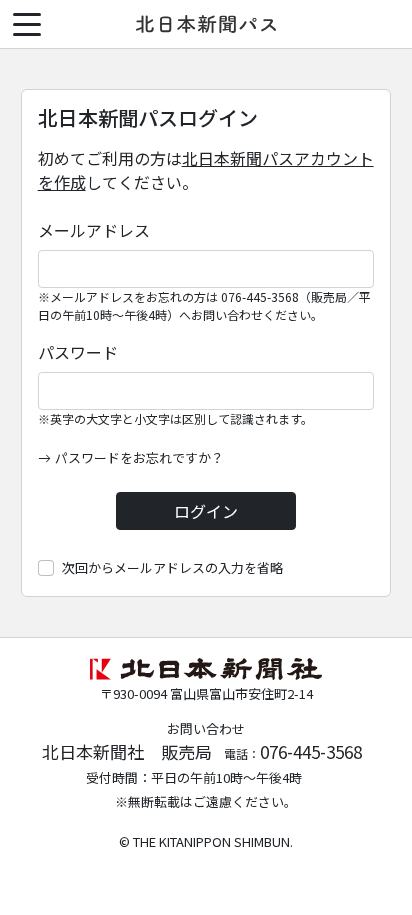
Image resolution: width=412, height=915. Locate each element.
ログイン (206, 511)
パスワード (78, 352)
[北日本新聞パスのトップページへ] (206, 24)
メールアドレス (94, 230)
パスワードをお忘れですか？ (139, 457)
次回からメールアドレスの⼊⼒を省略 (172, 567)
